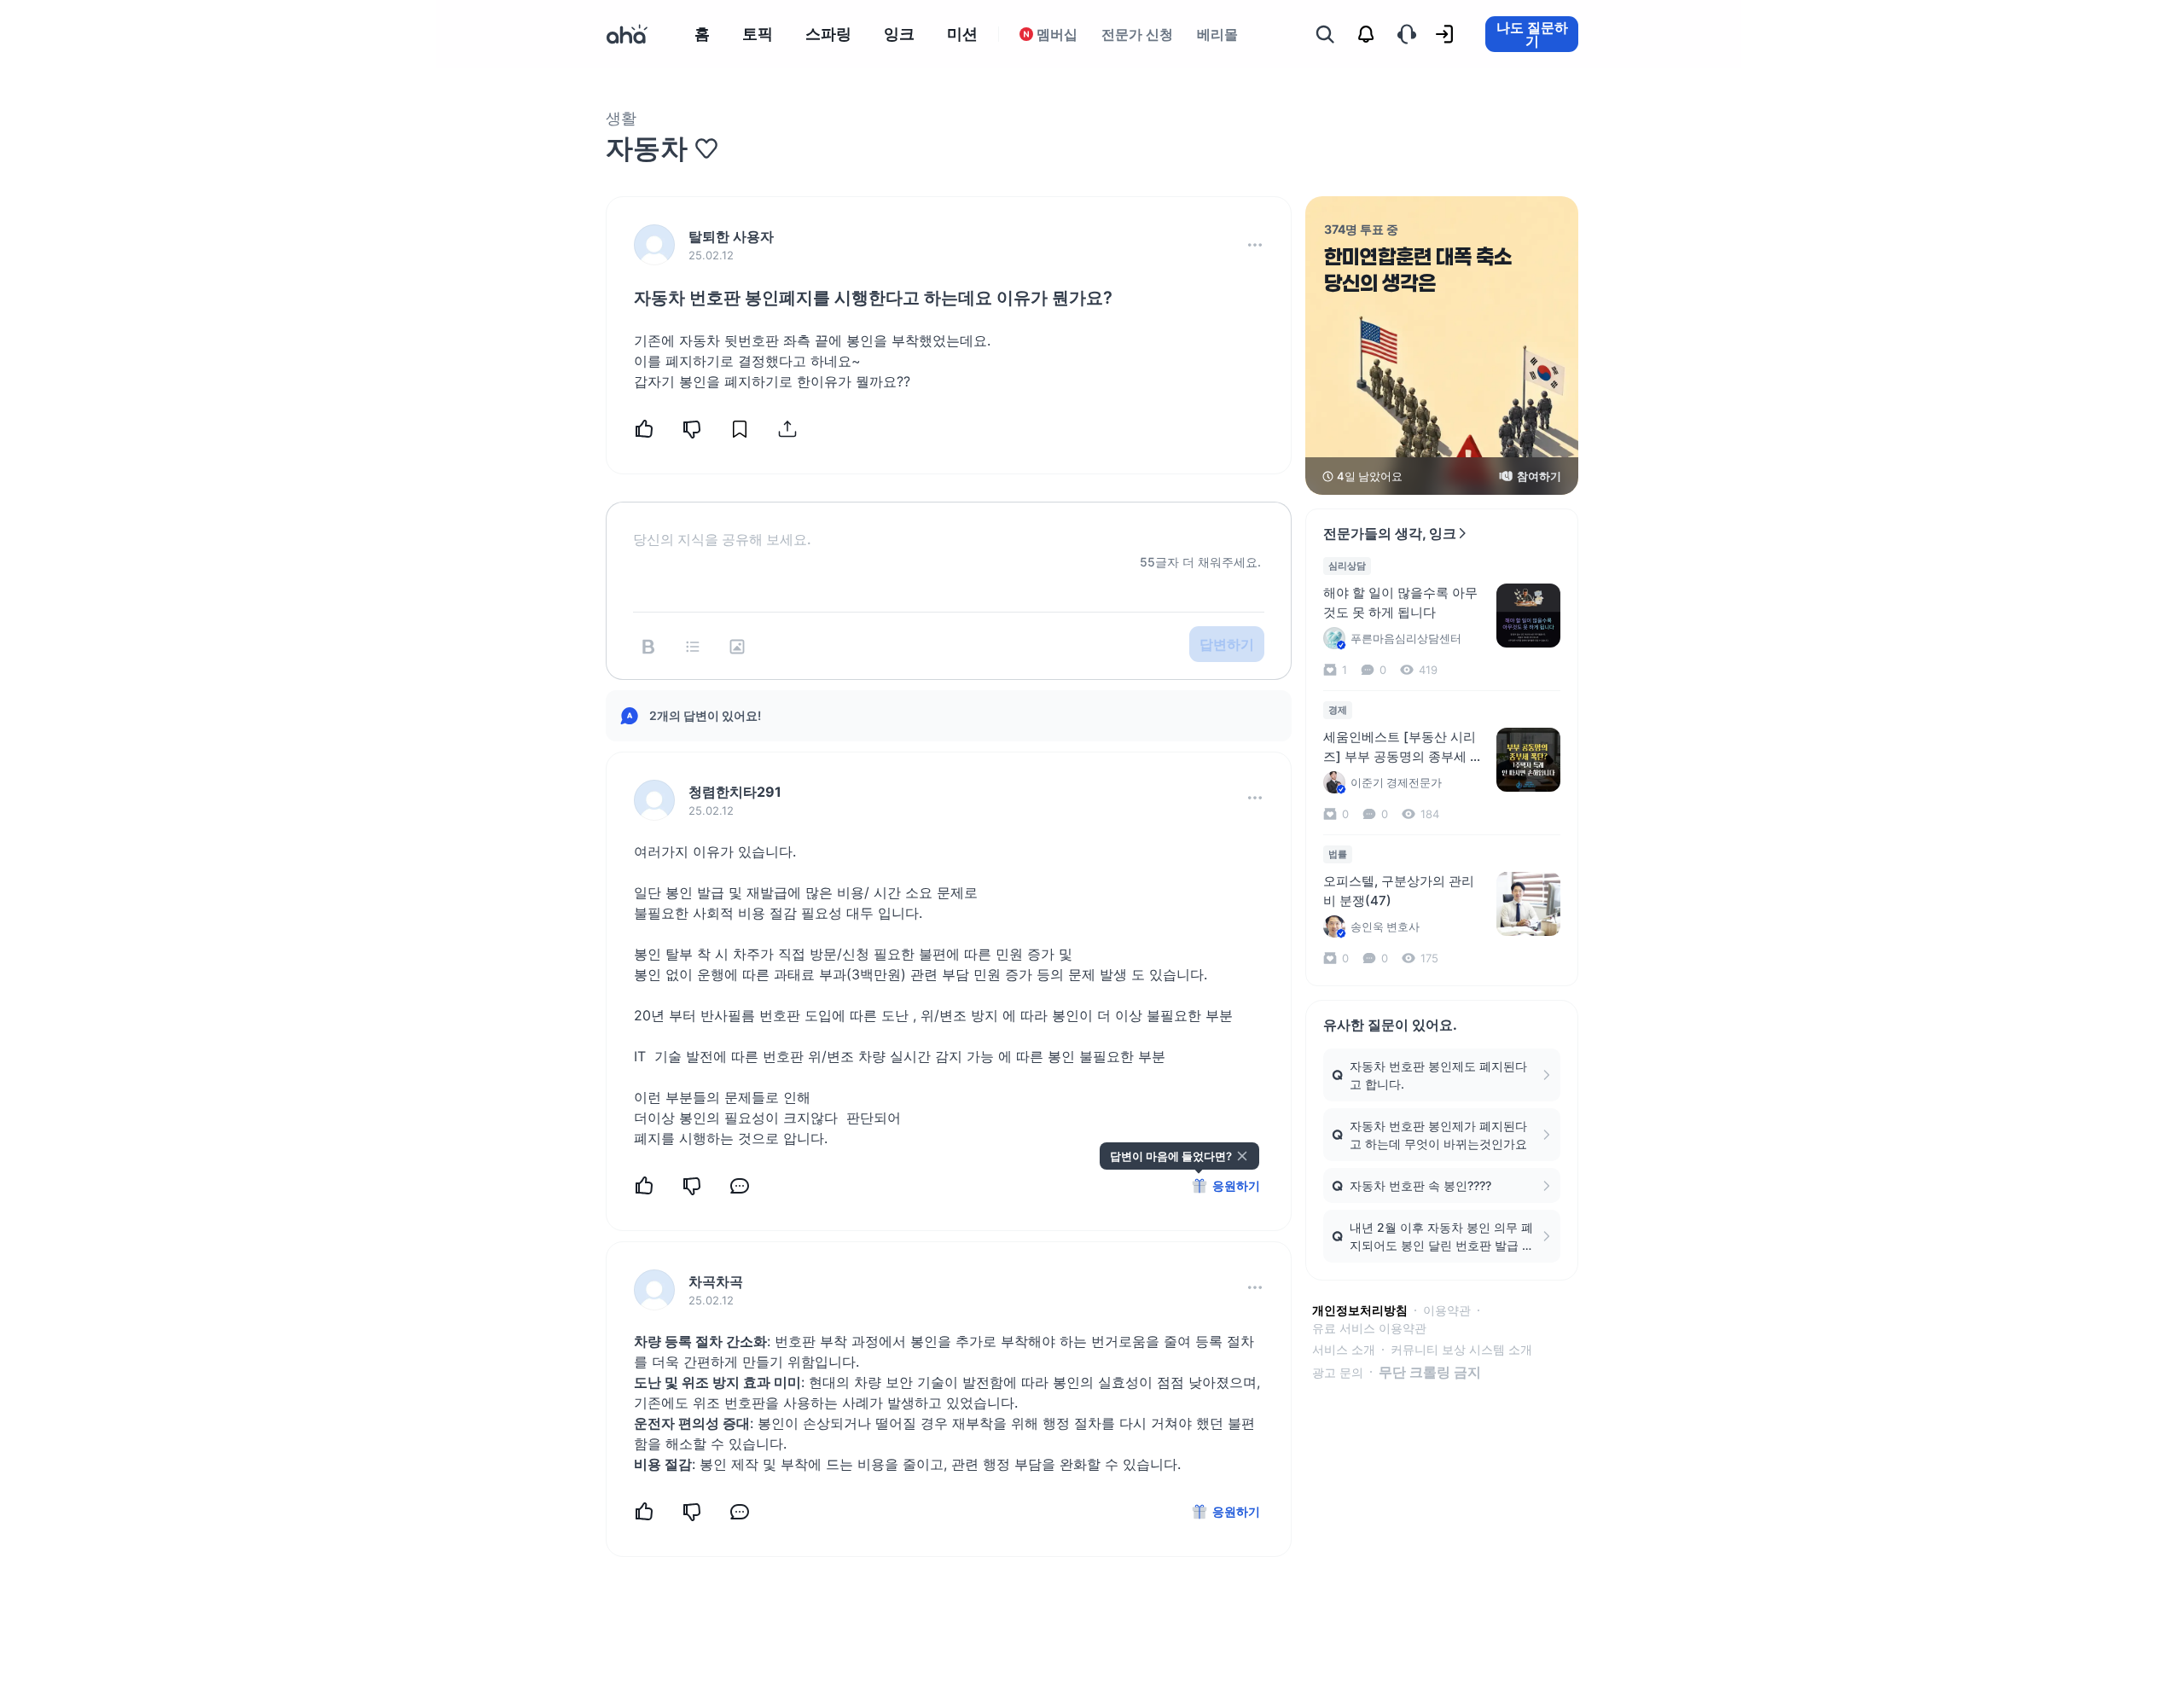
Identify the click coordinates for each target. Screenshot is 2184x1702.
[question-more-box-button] (1255, 245)
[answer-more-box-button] (1255, 798)
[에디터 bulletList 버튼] (693, 647)
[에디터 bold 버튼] (648, 647)
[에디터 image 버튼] (737, 647)
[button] (1255, 245)
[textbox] (949, 526)
